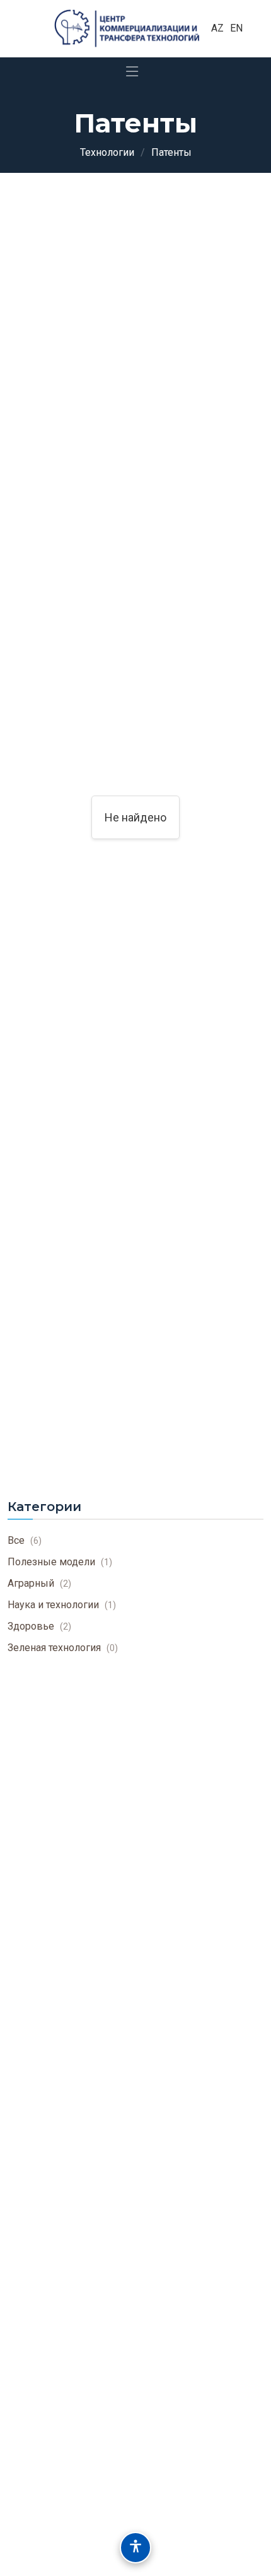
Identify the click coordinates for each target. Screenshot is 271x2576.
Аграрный (39, 1583)
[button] (135, 2548)
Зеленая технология (63, 1648)
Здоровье (39, 1626)
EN (236, 28)
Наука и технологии (62, 1605)
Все (25, 1540)
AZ (217, 28)
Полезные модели (60, 1562)
